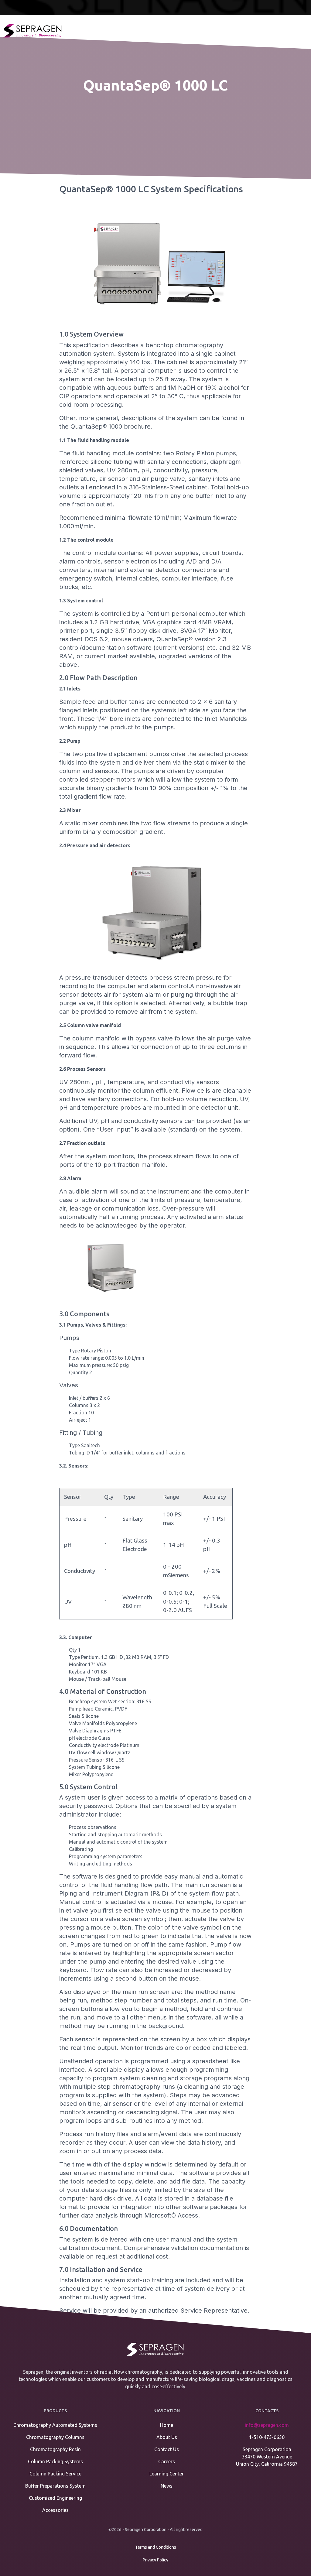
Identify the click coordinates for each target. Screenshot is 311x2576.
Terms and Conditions (156, 2547)
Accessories (55, 2510)
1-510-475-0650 (267, 2437)
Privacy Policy (155, 2560)
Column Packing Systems (55, 2461)
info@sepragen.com (267, 2425)
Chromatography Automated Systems (55, 2425)
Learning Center (167, 2474)
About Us (167, 2437)
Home (167, 2425)
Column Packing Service (55, 2474)
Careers (167, 2461)
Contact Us (167, 2449)
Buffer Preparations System (55, 2486)
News (167, 2486)
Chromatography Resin (55, 2449)
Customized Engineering (55, 2498)
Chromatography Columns (55, 2437)
